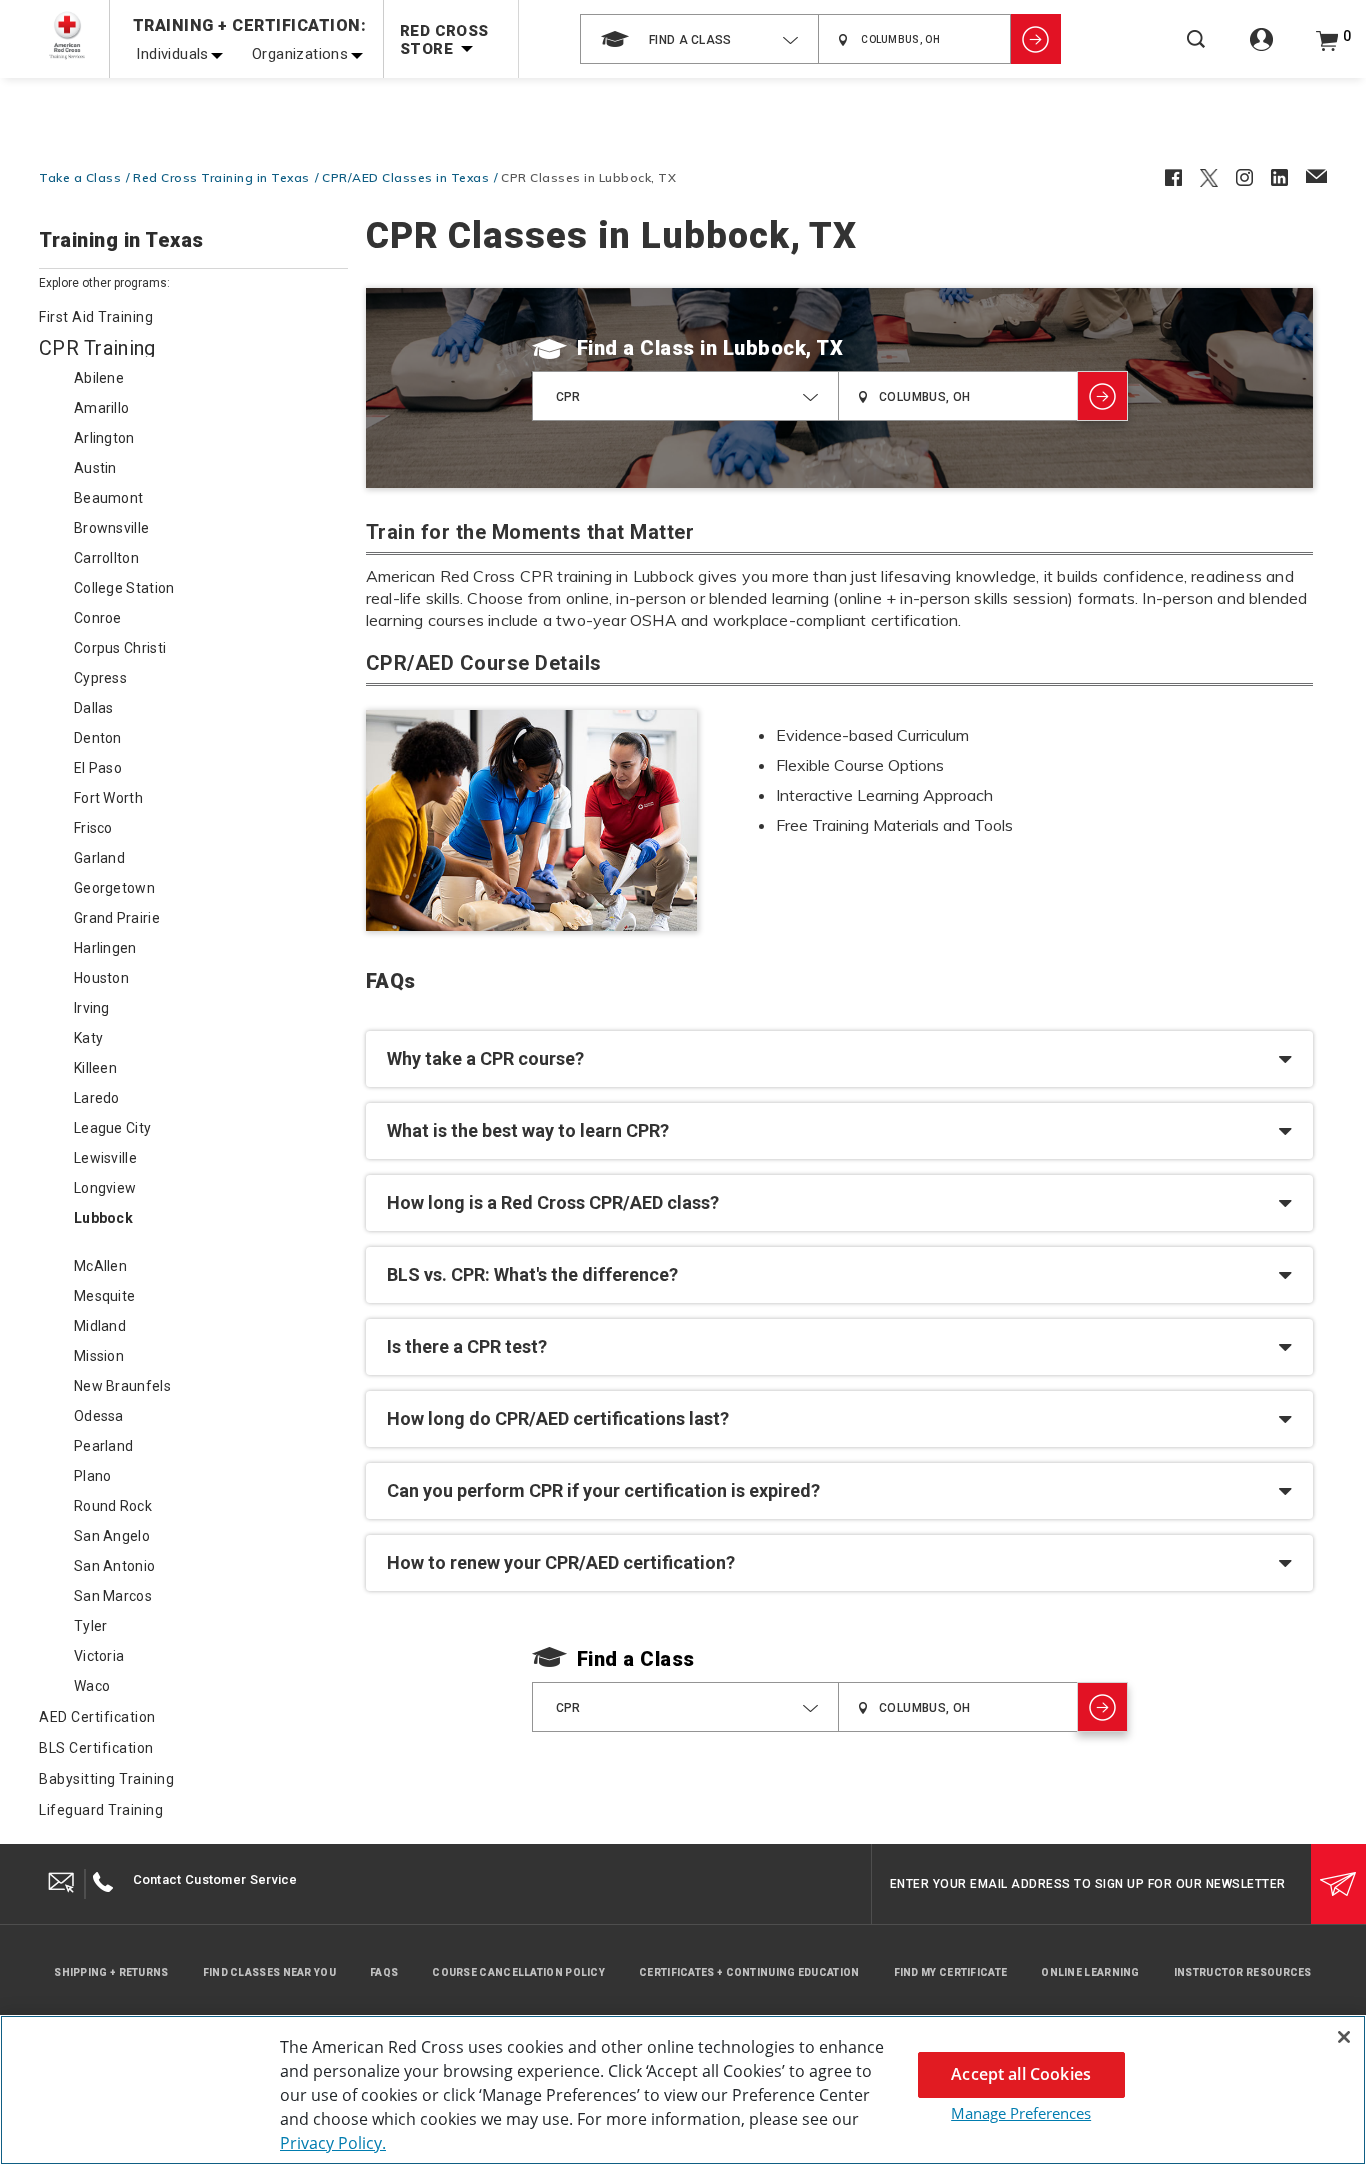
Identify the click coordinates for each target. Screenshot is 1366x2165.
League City (112, 1128)
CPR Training (97, 348)
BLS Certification (96, 1748)
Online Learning (1090, 1972)
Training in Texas (121, 241)
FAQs (384, 1972)
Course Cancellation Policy (518, 1972)
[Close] (1344, 2037)
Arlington (104, 438)
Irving (92, 1008)
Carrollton (106, 558)
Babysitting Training (106, 1779)
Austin (95, 468)
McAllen (100, 1266)
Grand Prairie (117, 918)
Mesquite (104, 1296)
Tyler (91, 1626)
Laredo (97, 1098)
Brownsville (111, 528)
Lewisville (105, 1158)
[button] (839, 1059)
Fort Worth (108, 798)
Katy (88, 1038)
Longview (105, 1188)
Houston (101, 978)
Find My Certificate (951, 1972)
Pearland (103, 1446)
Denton (98, 738)
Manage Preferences (1021, 2113)
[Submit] (1338, 1884)
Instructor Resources (1243, 1972)
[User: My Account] (1261, 50)
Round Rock (113, 1506)
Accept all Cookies (1021, 2074)
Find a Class (636, 348)
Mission (99, 1356)
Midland (100, 1326)
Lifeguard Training (101, 1810)
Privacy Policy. (333, 2143)
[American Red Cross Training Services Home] (67, 35)
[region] (683, 2090)
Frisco (93, 828)
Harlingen (105, 948)
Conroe (98, 618)
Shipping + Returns (111, 1972)
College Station (124, 588)
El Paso (98, 768)
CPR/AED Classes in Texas (405, 177)
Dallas (94, 708)
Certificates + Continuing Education (749, 1972)
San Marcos (113, 1596)
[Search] (1196, 52)
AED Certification (97, 1717)
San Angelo (112, 1536)
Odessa (99, 1416)
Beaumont (108, 498)
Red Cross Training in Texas (221, 177)
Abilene (99, 378)
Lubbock (103, 1218)
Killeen (95, 1068)
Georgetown (114, 888)
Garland (99, 858)
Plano (93, 1476)
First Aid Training (96, 317)
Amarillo (101, 408)
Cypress (100, 678)
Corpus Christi (120, 648)
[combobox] (699, 39)
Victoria (99, 1656)
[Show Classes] (1036, 39)
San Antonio (114, 1566)
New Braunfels (122, 1386)
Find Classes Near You (269, 1972)
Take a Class (80, 177)
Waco (92, 1686)
